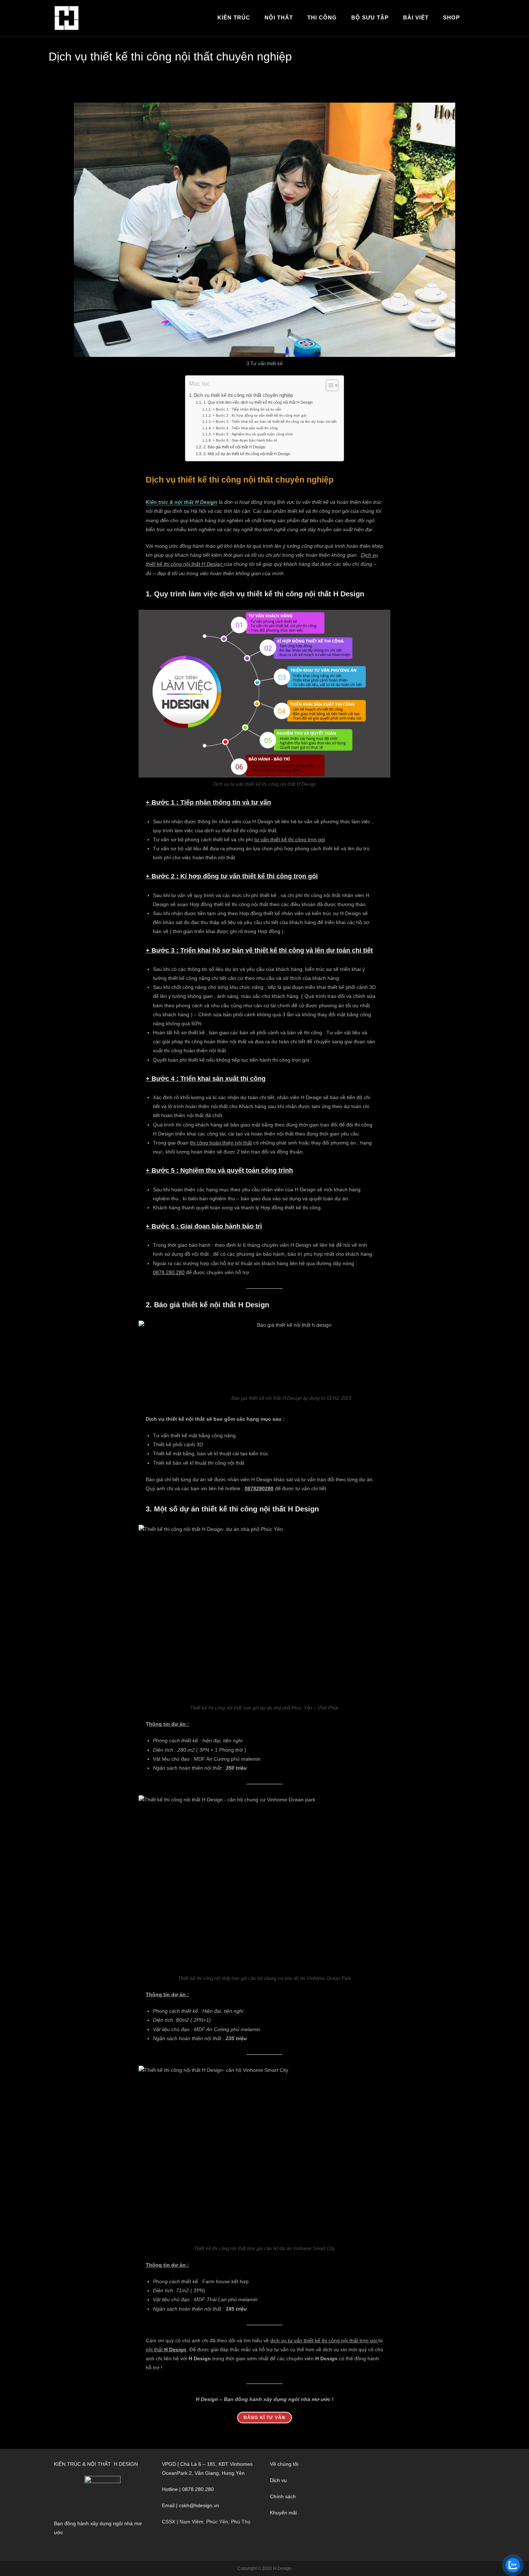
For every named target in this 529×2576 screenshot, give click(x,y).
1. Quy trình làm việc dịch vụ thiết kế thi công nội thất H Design (258, 402)
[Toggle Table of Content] (328, 385)
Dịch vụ (278, 2480)
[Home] (335, 54)
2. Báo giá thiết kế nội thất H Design (234, 447)
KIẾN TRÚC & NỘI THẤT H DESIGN (96, 2464)
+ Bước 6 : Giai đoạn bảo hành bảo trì (245, 440)
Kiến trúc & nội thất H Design (182, 502)
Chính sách (283, 2496)
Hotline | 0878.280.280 (188, 2489)
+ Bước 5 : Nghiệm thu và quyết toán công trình (253, 434)
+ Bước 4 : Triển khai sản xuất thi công (245, 428)
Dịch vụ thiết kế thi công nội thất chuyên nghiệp (431, 54)
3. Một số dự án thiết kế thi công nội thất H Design (247, 454)
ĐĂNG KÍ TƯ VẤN (265, 2418)
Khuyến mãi (283, 2513)
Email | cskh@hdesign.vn (191, 2505)
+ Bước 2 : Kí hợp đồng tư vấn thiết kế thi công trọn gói (259, 415)
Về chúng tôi (284, 2464)
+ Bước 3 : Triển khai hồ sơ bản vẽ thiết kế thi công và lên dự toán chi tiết (275, 422)
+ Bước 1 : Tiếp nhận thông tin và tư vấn (247, 409)
